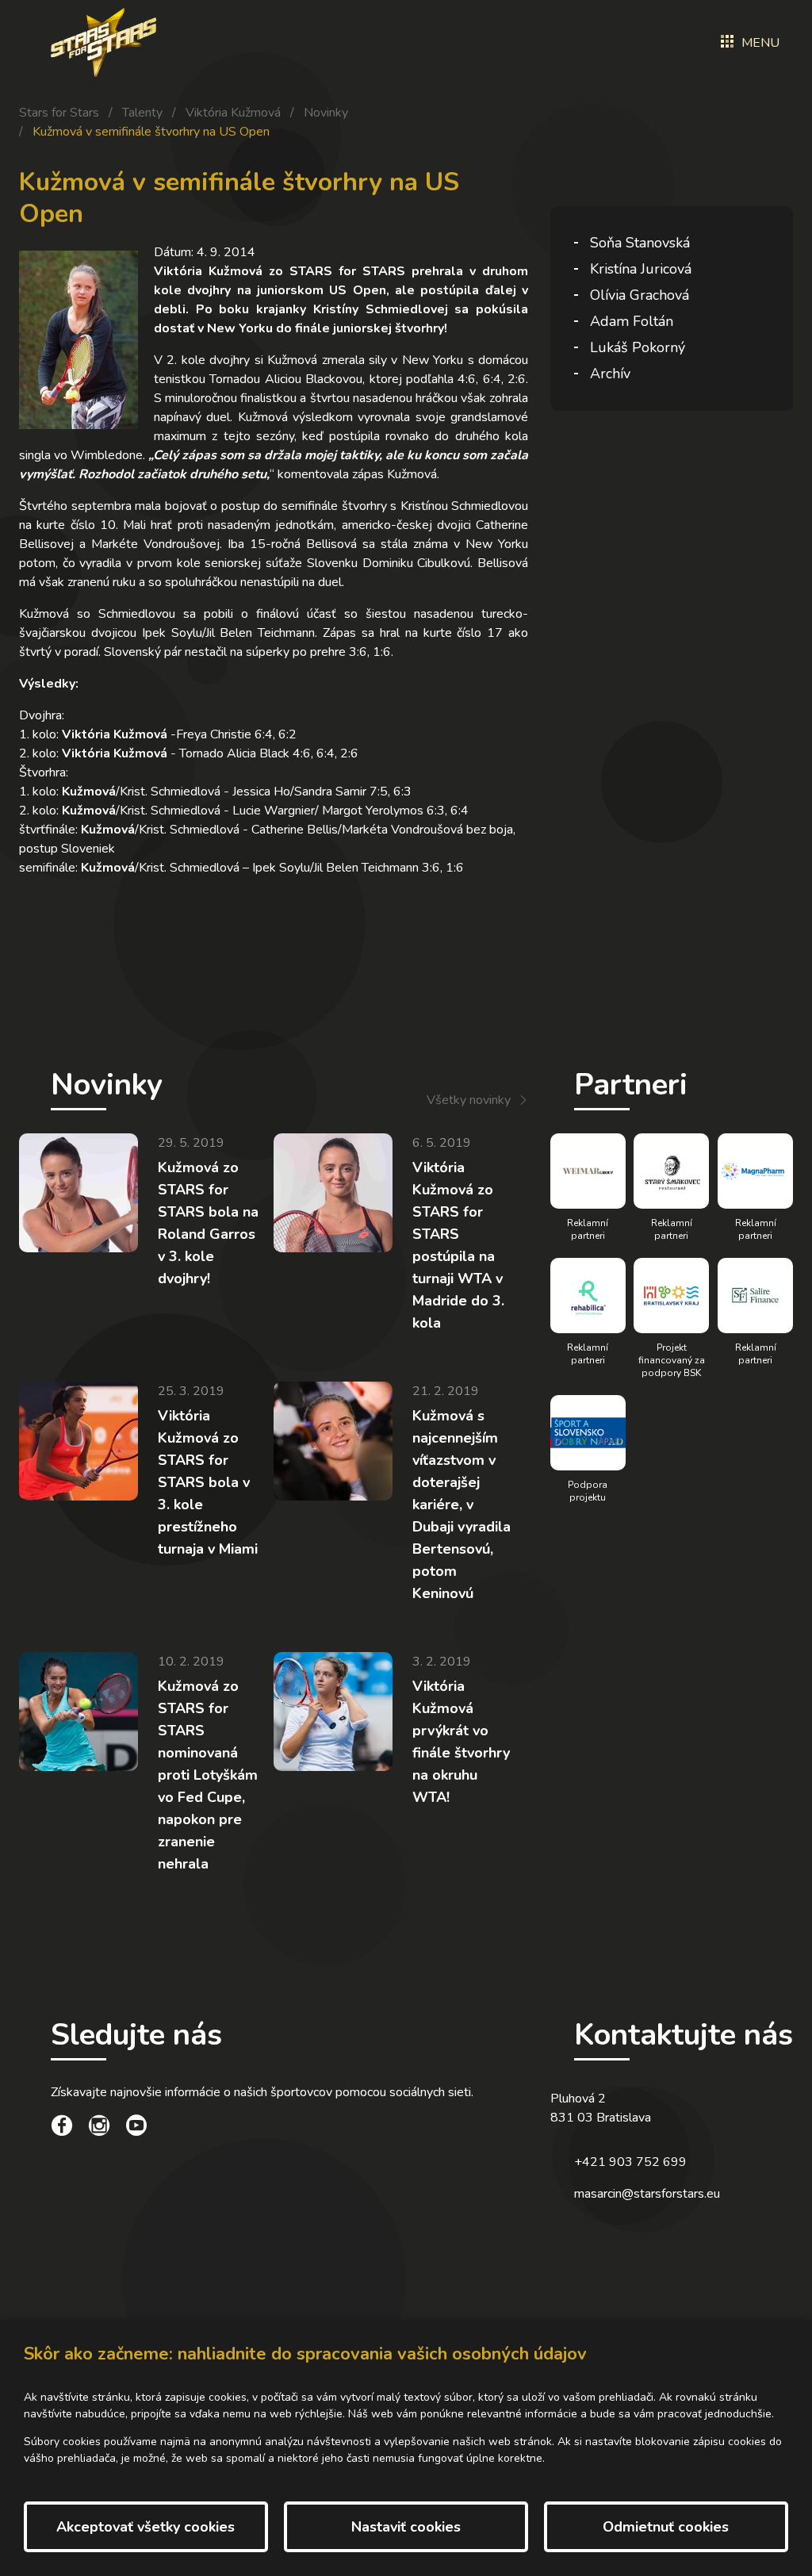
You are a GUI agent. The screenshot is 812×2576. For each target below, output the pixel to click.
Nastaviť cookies (406, 2527)
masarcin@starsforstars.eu (647, 2194)
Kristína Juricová (641, 269)
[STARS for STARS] (103, 42)
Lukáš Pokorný (638, 347)
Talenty (142, 113)
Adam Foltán (632, 321)
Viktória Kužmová (233, 113)
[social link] (62, 2128)
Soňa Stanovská (640, 243)
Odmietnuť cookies (666, 2527)
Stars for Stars (59, 113)
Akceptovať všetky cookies (146, 2527)
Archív (610, 374)
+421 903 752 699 (630, 2162)
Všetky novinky (469, 1100)
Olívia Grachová (640, 295)
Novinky (326, 113)
